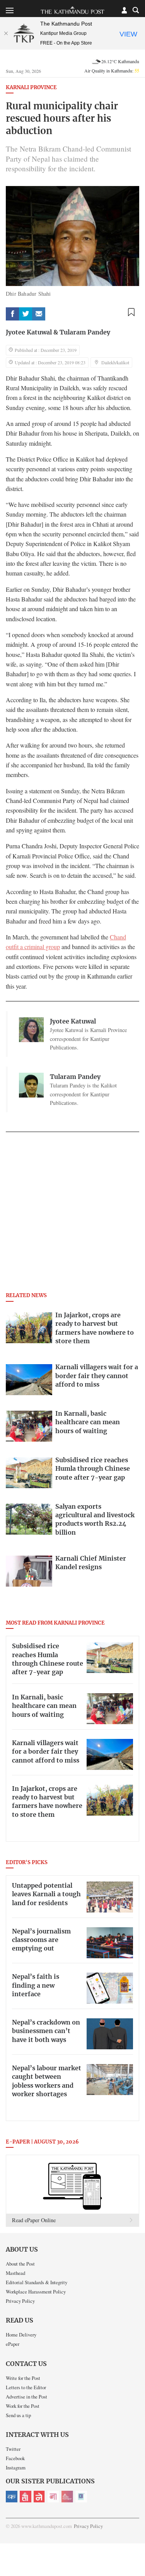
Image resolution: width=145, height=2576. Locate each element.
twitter (26, 314)
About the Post (20, 2264)
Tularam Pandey (85, 333)
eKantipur (12, 2497)
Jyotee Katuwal (29, 333)
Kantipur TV (81, 2497)
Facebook (15, 2458)
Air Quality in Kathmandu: (112, 71)
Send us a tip (18, 2415)
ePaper (13, 2344)
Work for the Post (23, 2406)
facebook (12, 314)
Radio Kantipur (67, 2497)
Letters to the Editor (26, 2387)
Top (136, 2548)
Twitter (13, 2449)
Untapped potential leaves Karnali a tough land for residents (46, 1895)
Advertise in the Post (26, 2397)
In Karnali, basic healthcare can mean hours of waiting (44, 1706)
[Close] (6, 33)
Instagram (16, 2467)
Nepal (39, 2497)
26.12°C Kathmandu (120, 61)
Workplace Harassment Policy (36, 2292)
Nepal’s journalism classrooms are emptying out (41, 1940)
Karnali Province (31, 88)
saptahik (26, 2497)
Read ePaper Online (34, 2220)
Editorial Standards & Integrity (37, 2282)
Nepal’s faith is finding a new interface (36, 1986)
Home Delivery (21, 2335)
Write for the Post (23, 2378)
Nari (53, 2497)
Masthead (15, 2273)
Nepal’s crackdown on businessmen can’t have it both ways (46, 2031)
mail (39, 314)
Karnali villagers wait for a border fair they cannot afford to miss (46, 1752)
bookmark (131, 312)
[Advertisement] (72, 1214)
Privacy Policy (20, 2301)
